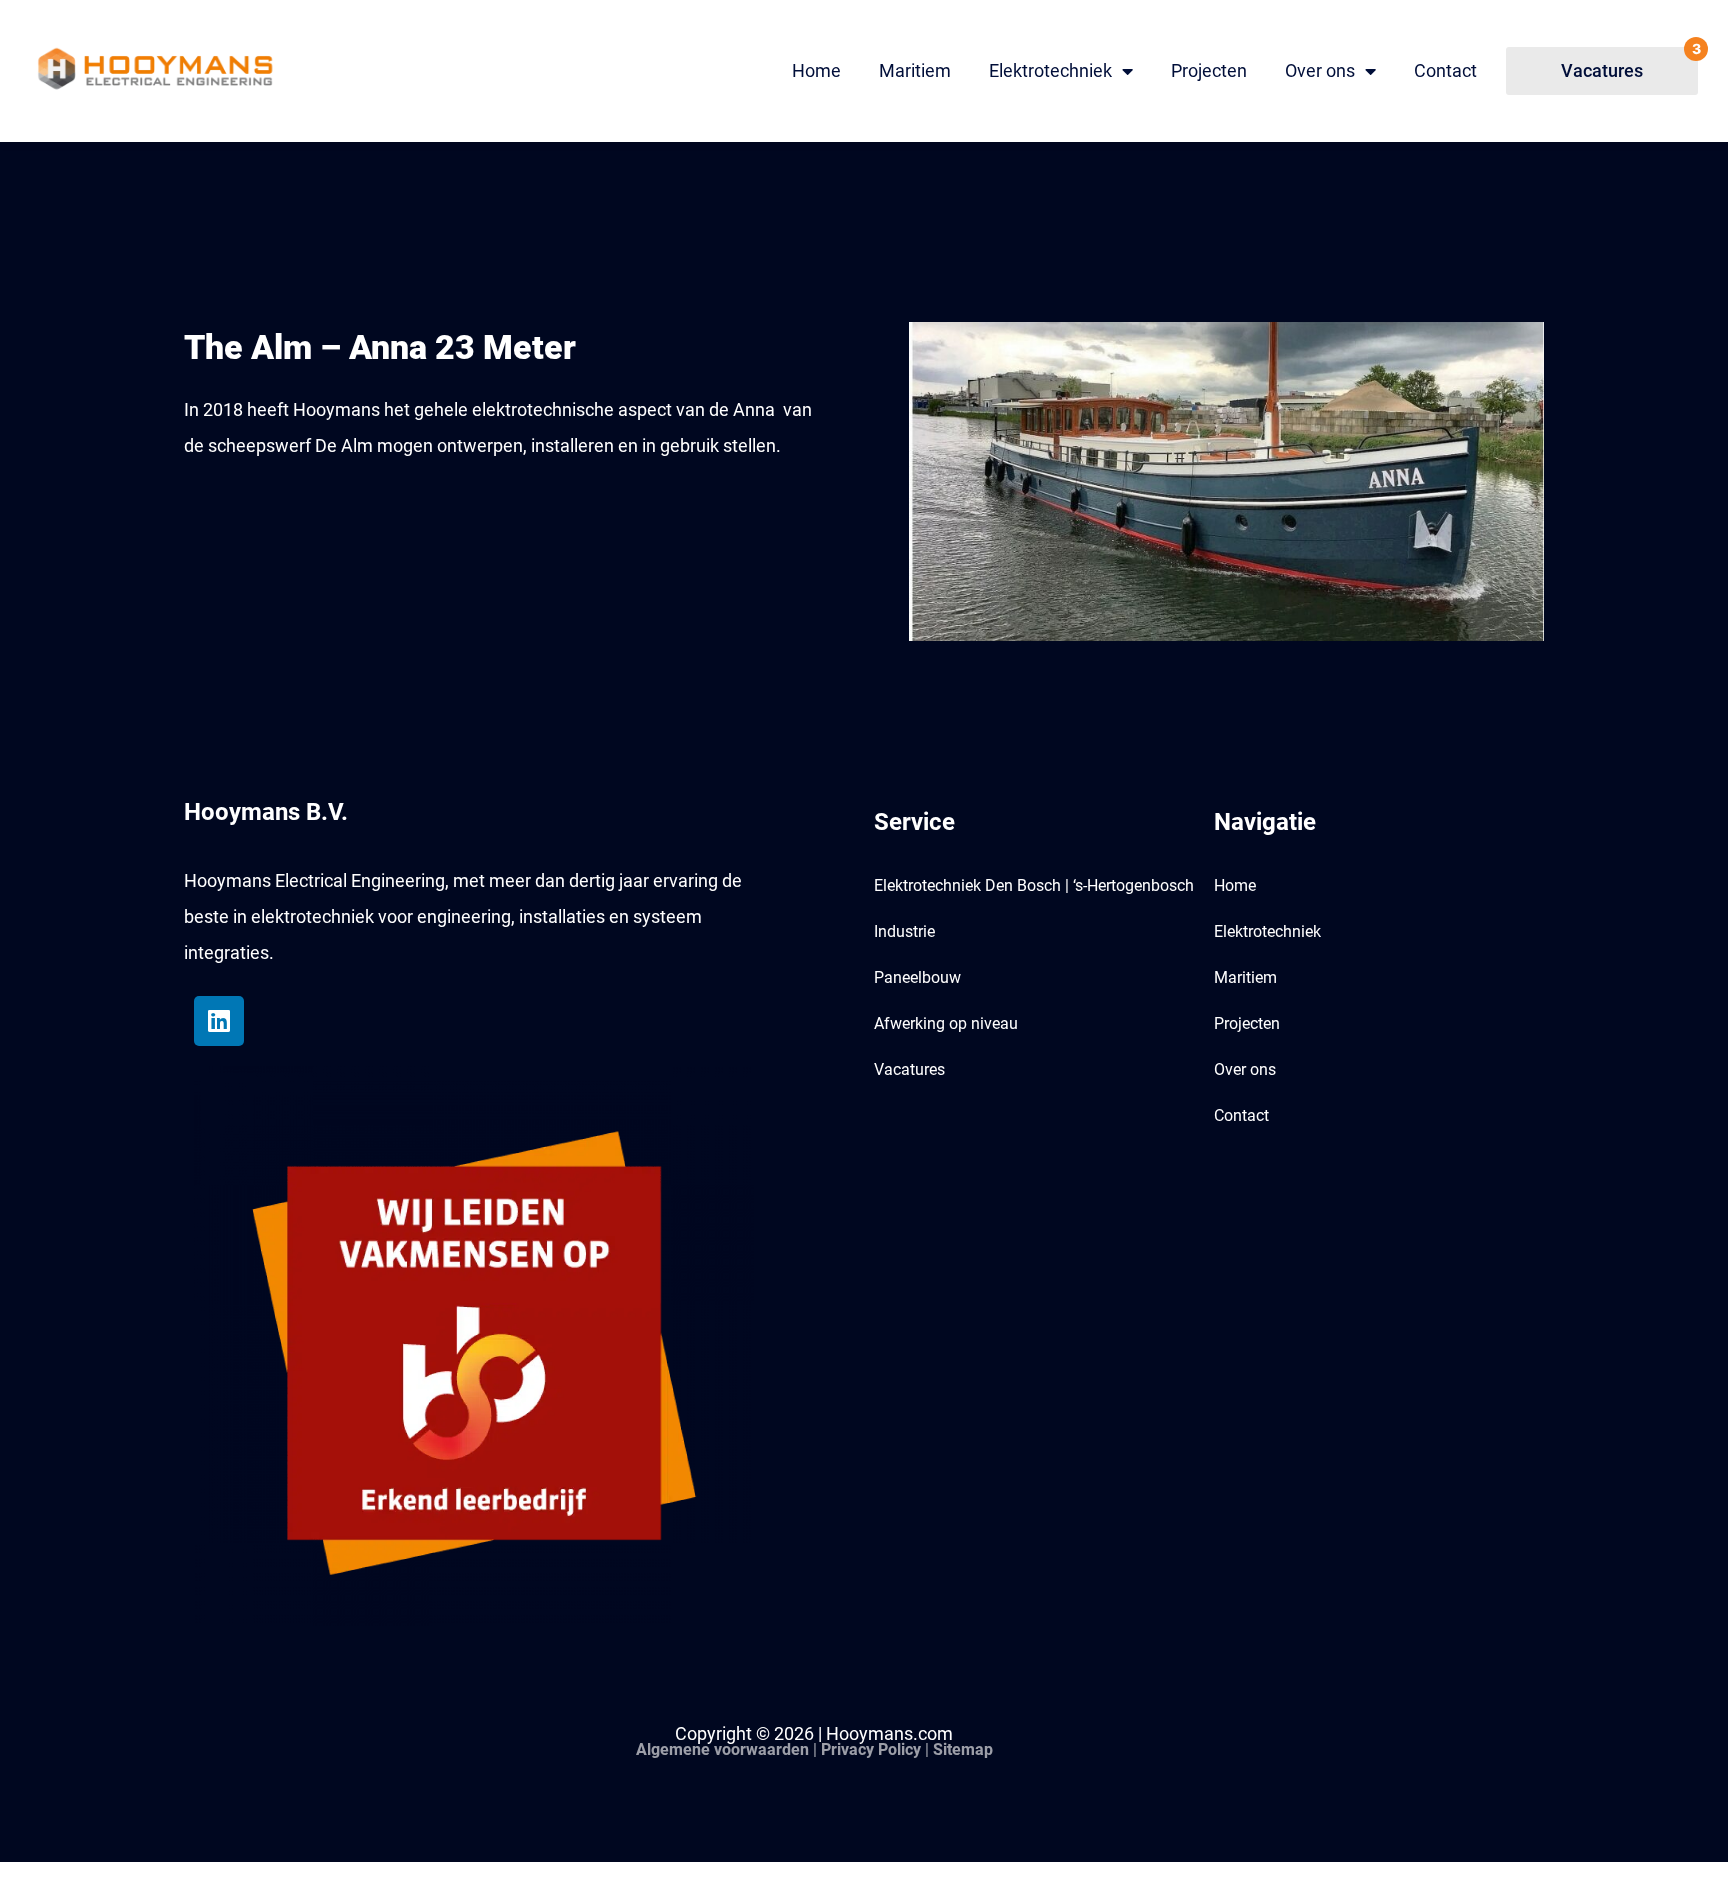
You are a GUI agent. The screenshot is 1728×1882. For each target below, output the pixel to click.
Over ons (1320, 70)
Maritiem (915, 70)
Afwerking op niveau (946, 1023)
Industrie (904, 931)
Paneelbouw (917, 977)
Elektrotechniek (1050, 70)
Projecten (1209, 70)
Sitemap (963, 1749)
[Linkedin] (219, 1021)
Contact (1445, 70)
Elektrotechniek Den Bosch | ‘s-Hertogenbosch (1034, 885)
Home (816, 70)
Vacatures (909, 1069)
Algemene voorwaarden (722, 1749)
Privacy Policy (871, 1749)
